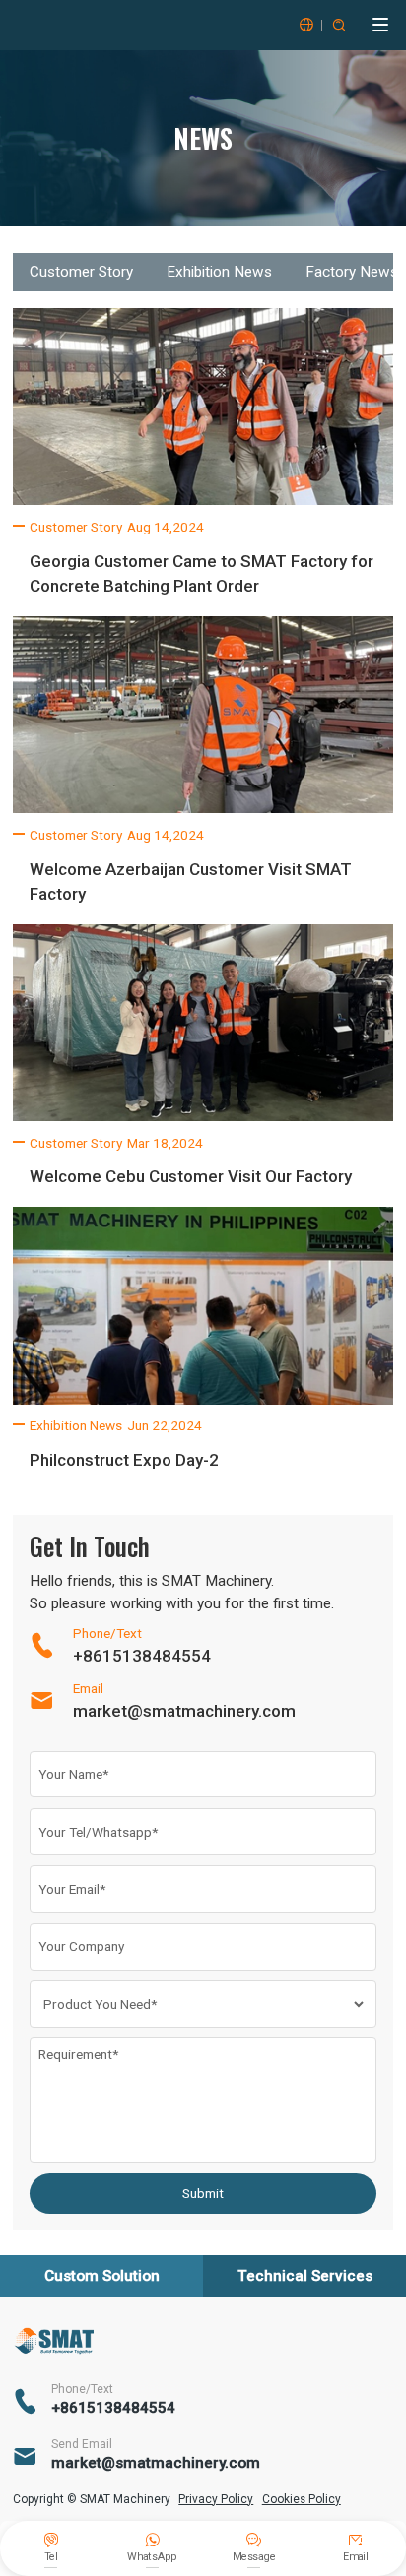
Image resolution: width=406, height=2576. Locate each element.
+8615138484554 (142, 1656)
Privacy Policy (216, 2499)
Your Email (72, 1889)
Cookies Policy (302, 2499)
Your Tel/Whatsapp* (98, 1832)
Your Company (81, 1946)
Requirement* (78, 2054)
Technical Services (305, 2276)
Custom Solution (102, 2276)
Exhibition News (219, 272)
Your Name (73, 1774)
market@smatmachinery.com (184, 1711)
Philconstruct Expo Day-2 (124, 1460)
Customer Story (81, 272)
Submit (203, 2193)
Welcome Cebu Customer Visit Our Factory (191, 1176)
